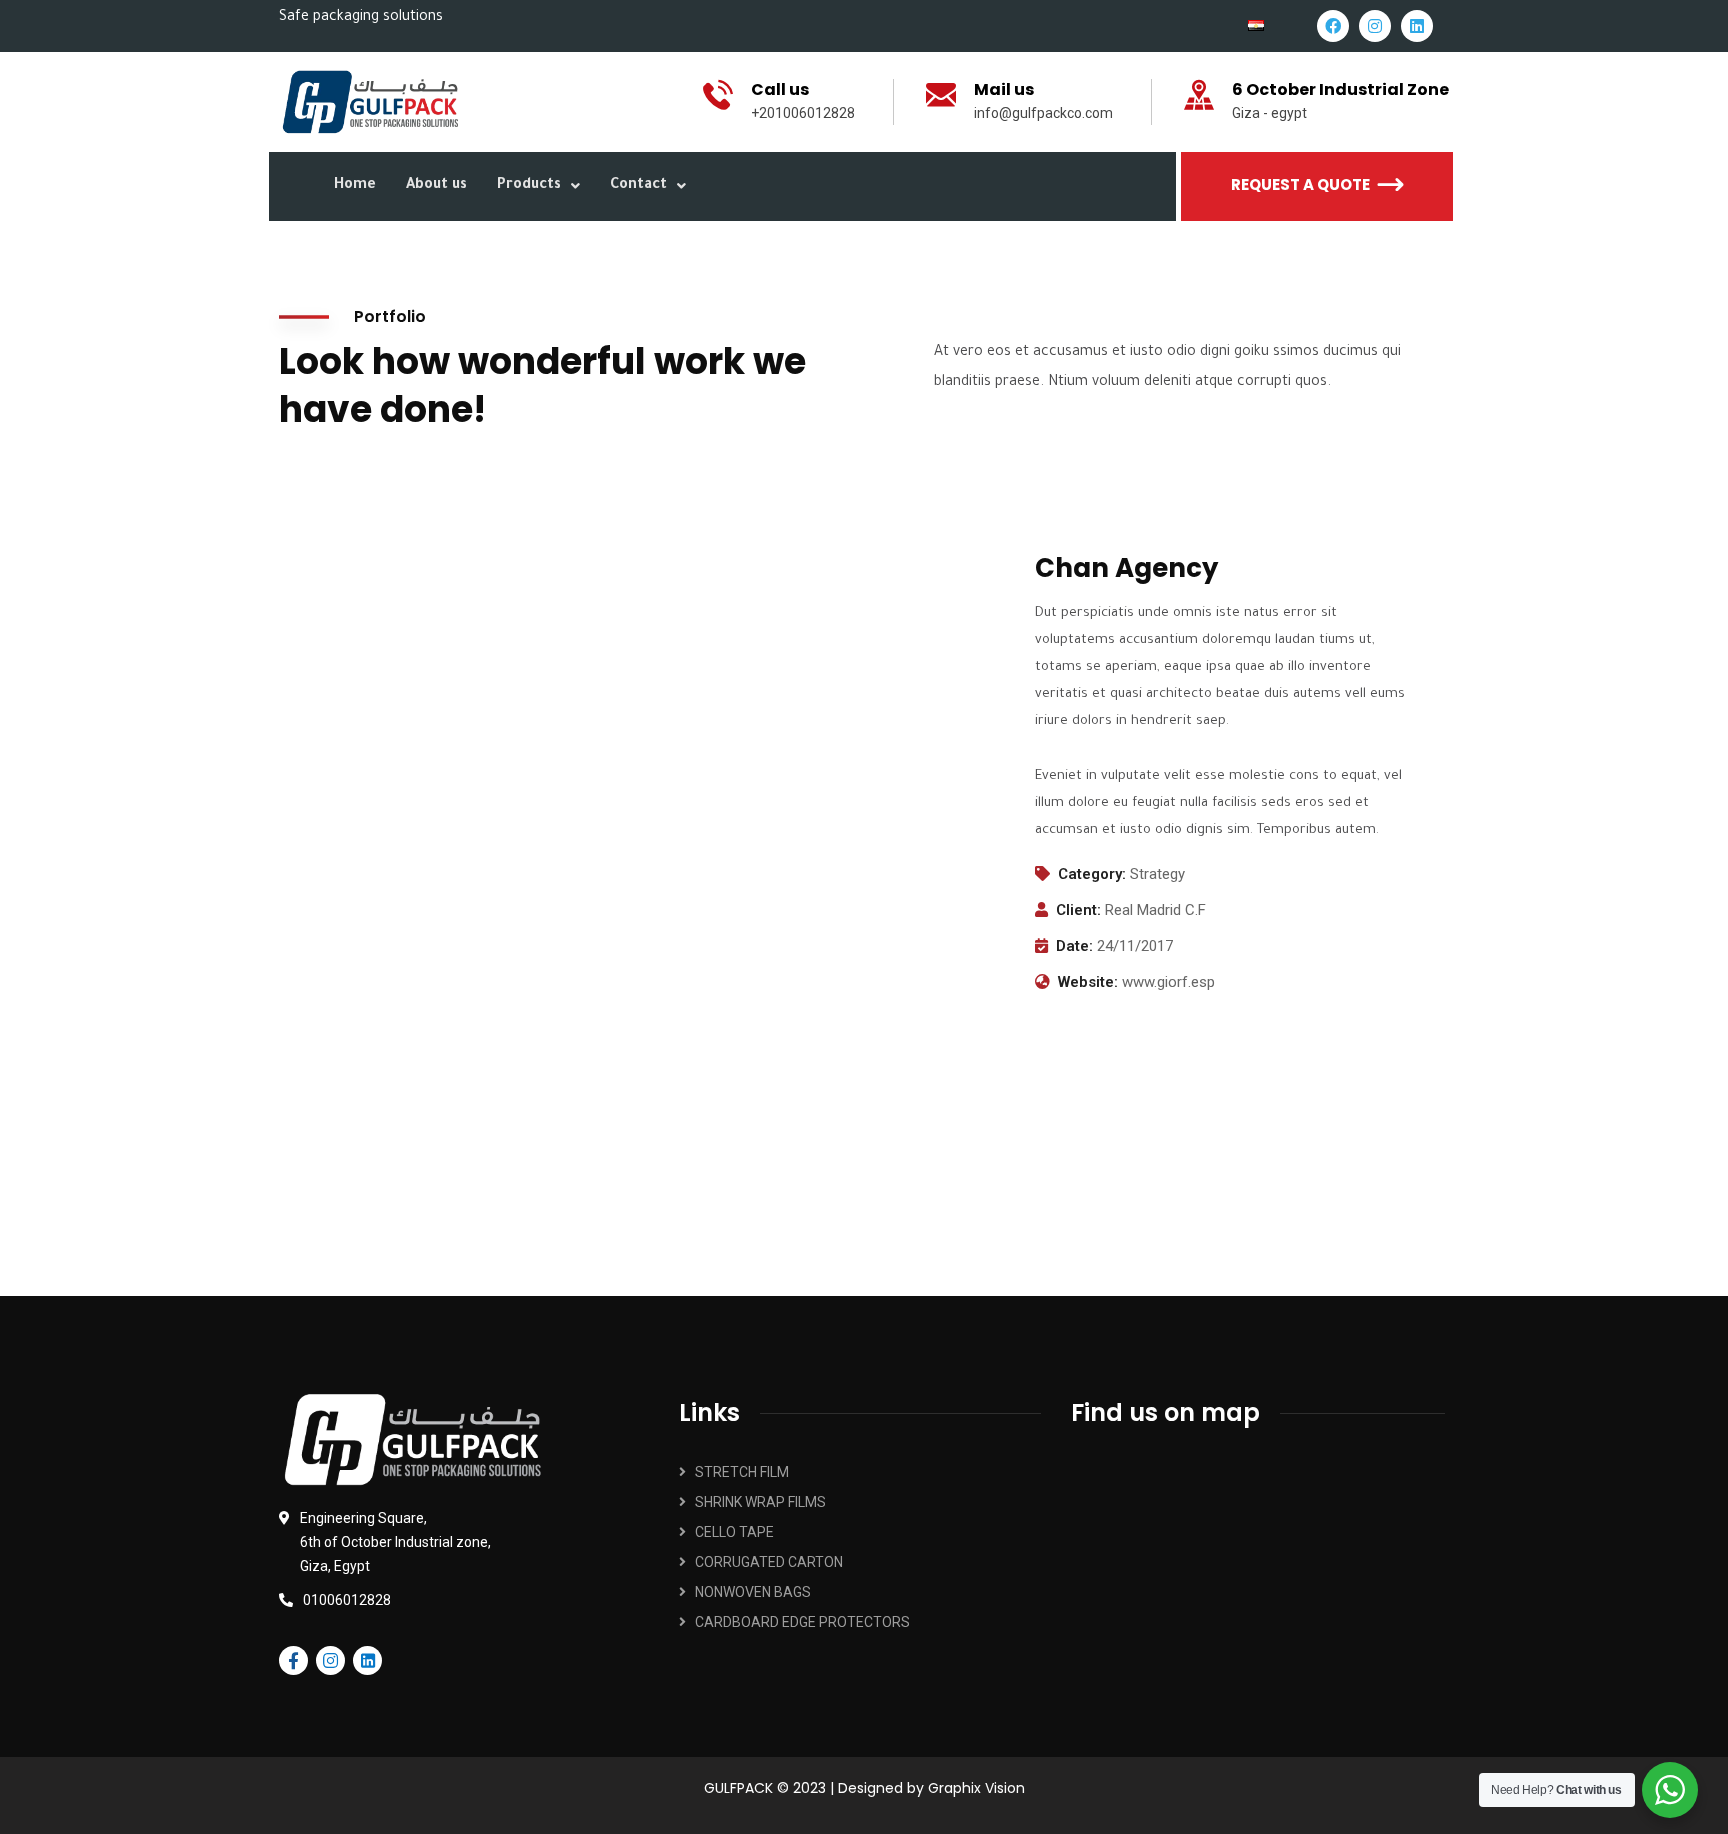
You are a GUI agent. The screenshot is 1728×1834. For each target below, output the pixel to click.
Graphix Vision (976, 1788)
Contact (638, 186)
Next (1419, 1067)
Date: (1074, 946)
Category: (1092, 874)
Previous (309, 1067)
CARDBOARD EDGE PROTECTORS (802, 1622)
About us (436, 186)
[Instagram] (1375, 26)
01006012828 (347, 1600)
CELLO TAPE (734, 1532)
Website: (1088, 982)
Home (355, 186)
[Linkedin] (1417, 26)
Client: (1078, 910)
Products (529, 186)
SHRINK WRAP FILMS (760, 1502)
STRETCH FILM (742, 1472)
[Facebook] (1333, 26)
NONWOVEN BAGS (753, 1592)
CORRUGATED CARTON (769, 1562)
